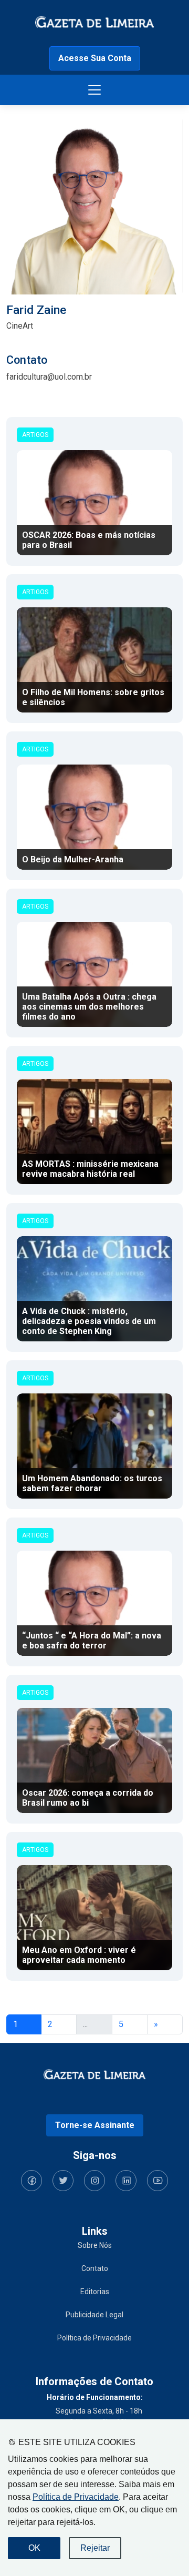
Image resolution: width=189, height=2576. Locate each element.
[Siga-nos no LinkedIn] (126, 2181)
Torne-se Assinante (95, 2125)
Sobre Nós (95, 2245)
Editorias (95, 2292)
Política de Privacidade (76, 2497)
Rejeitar (95, 2548)
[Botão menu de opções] (94, 90)
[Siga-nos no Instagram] (94, 2181)
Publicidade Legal (94, 2315)
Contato (95, 2268)
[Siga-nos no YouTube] (157, 2181)
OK (34, 2548)
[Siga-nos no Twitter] (63, 2181)
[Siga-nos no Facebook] (31, 2181)
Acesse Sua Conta (95, 58)
